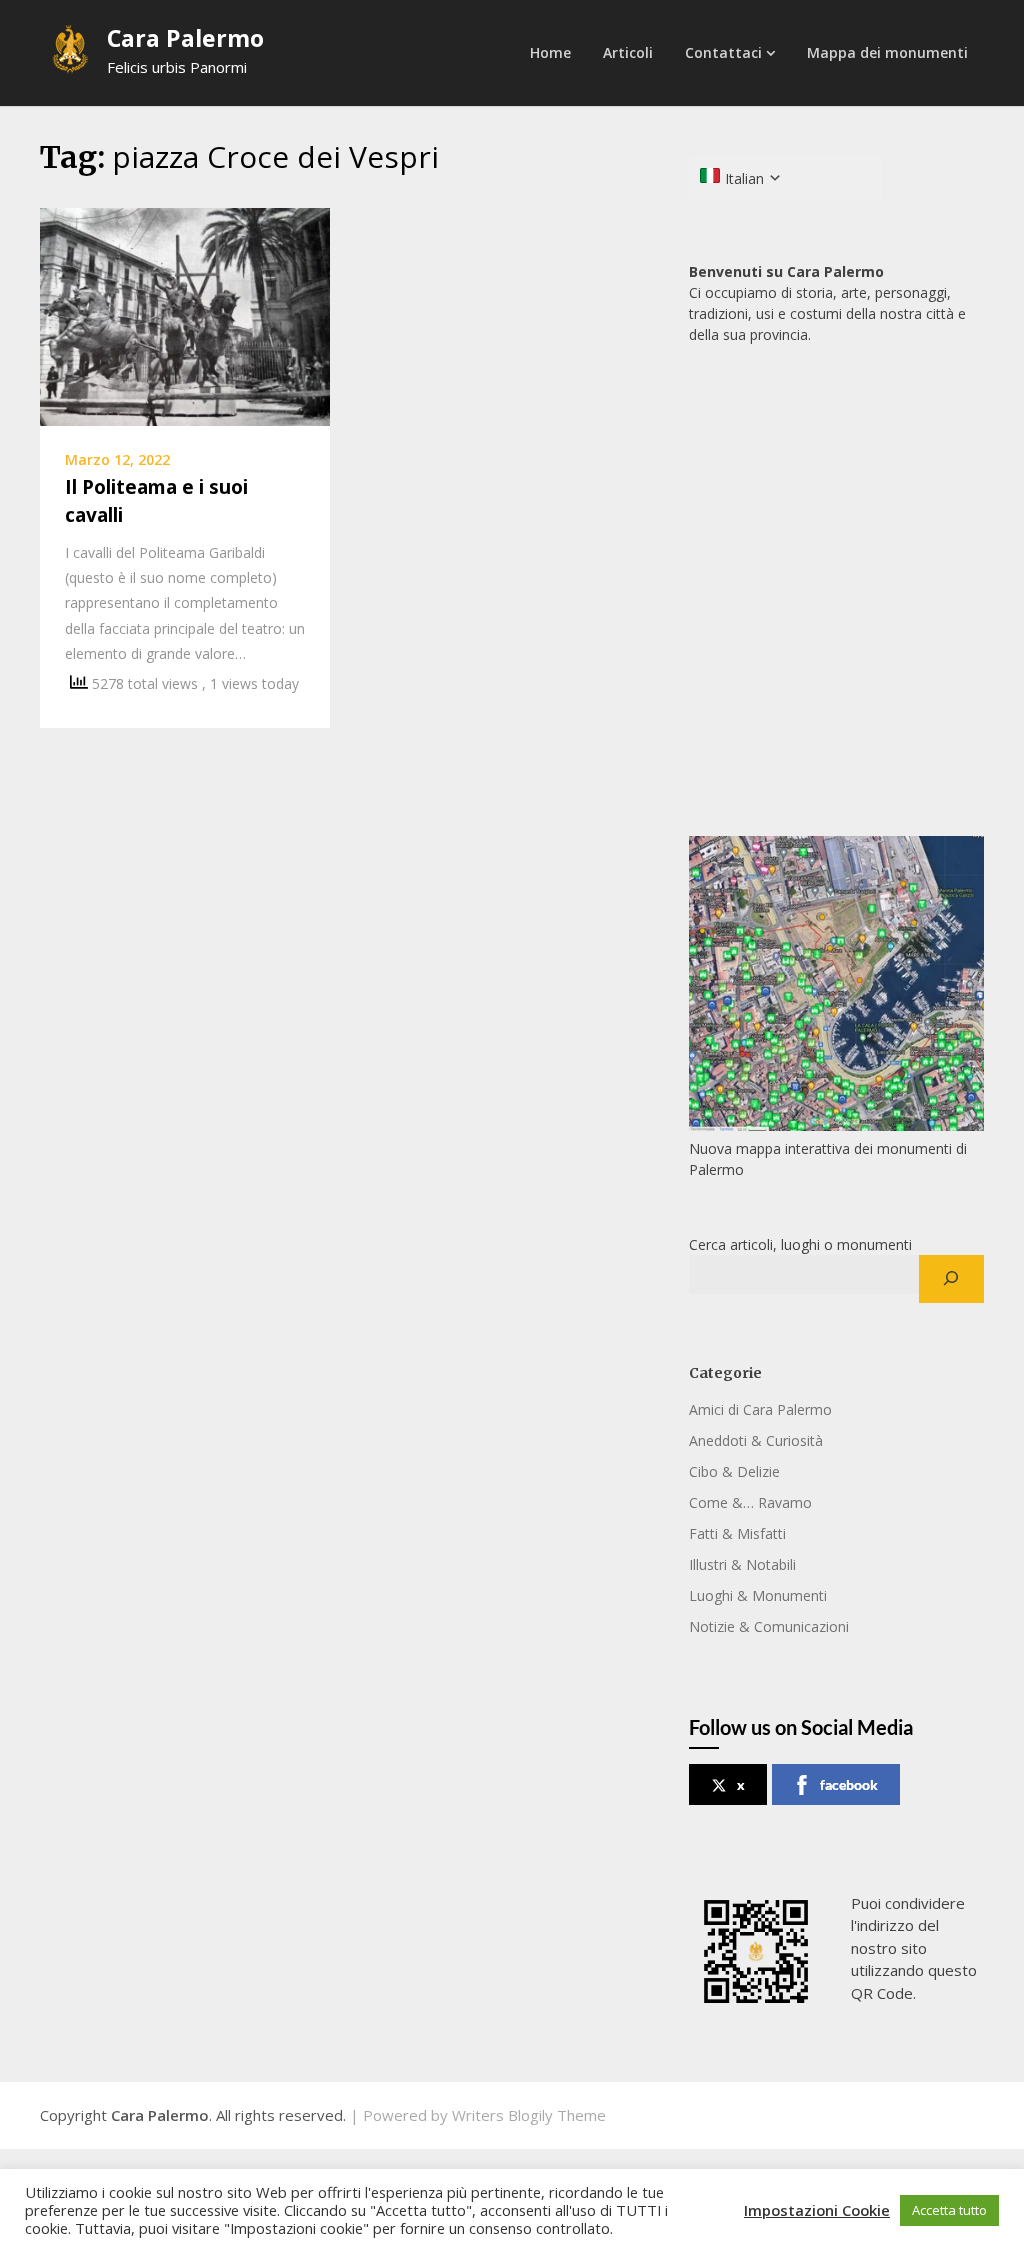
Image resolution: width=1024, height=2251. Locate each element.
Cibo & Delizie (734, 1471)
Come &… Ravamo (750, 1502)
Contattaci (723, 52)
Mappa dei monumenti (887, 52)
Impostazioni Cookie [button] (817, 2210)
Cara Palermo (185, 38)
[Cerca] (951, 1279)
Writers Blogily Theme (529, 2115)
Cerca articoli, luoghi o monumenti (800, 1244)
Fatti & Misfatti (737, 1533)
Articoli (628, 52)
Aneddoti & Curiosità (756, 1440)
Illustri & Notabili (742, 1564)
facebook (849, 1784)
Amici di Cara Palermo (760, 1409)
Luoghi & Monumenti (758, 1595)
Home (550, 52)
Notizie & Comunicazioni (769, 1626)
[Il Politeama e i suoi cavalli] (185, 315)
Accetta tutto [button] (949, 2210)
